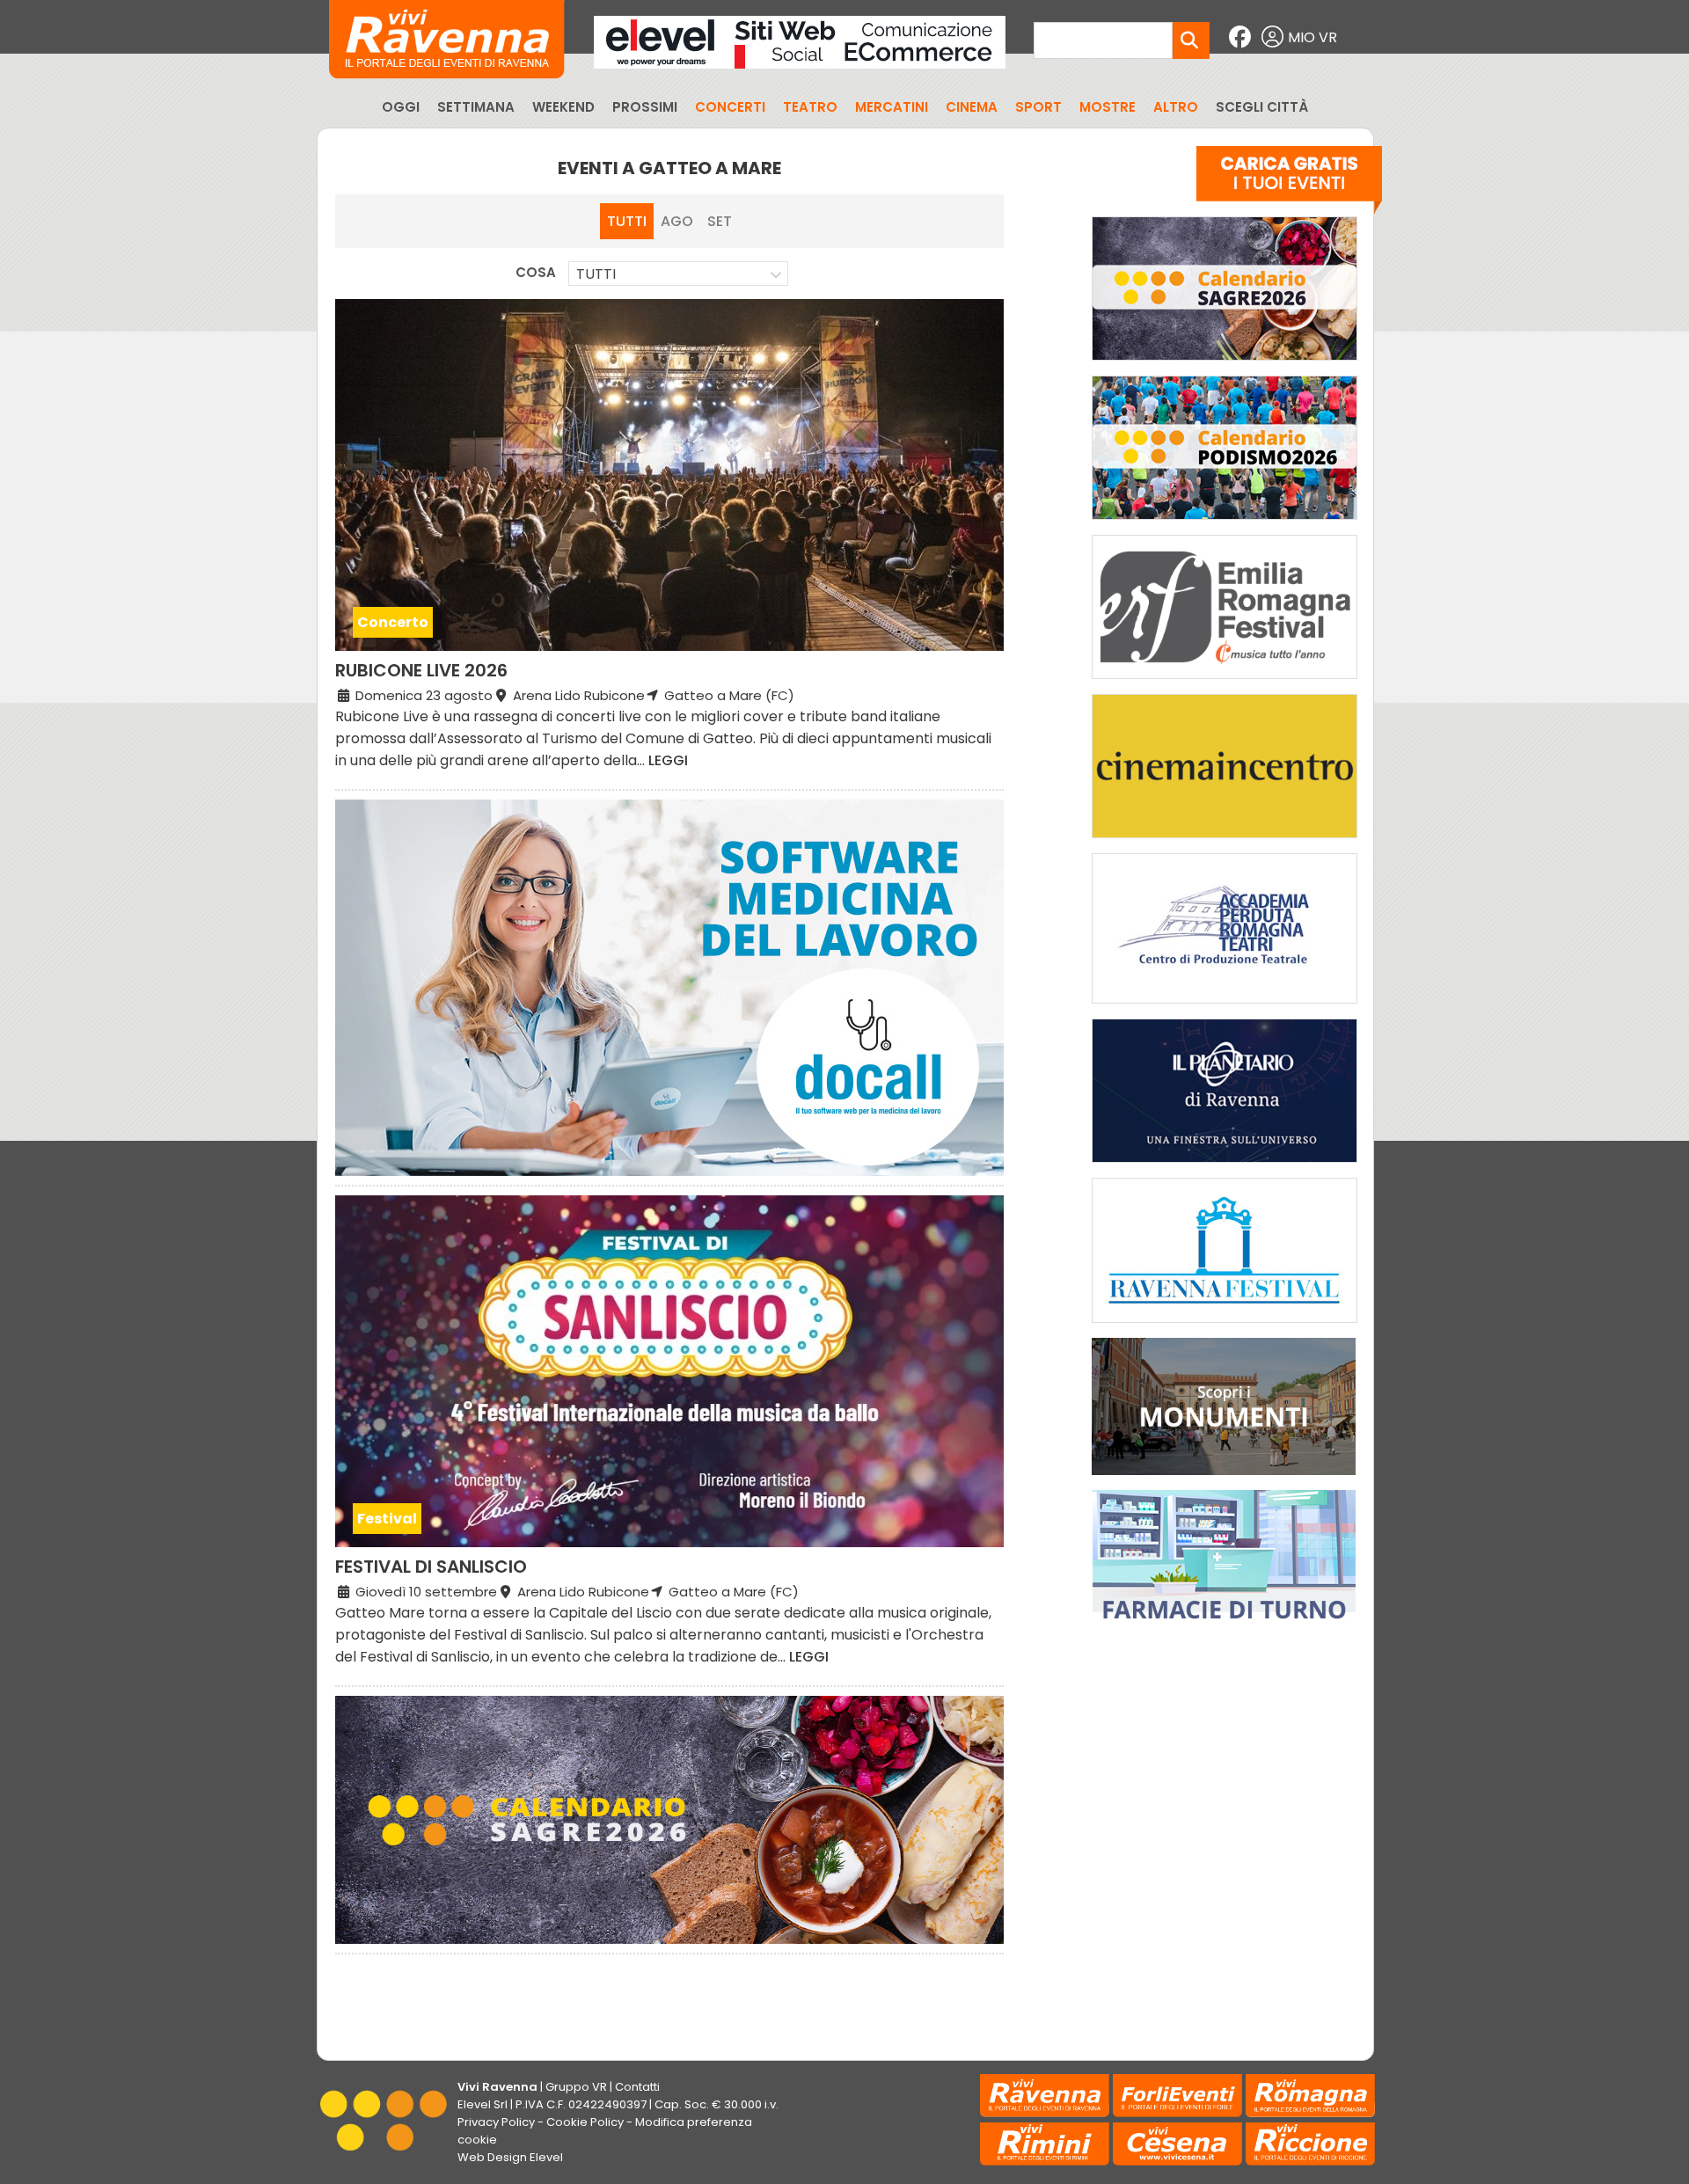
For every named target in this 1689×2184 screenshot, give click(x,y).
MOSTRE (1108, 107)
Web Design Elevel (510, 2157)
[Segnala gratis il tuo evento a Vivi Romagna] (1289, 184)
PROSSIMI (645, 107)
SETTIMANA (476, 107)
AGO (677, 221)
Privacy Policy (496, 2122)
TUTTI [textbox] (596, 274)
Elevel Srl (483, 2104)
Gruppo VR (576, 2087)
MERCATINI (892, 107)
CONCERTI (730, 107)
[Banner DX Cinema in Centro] (1225, 842)
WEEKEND (563, 107)
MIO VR (1312, 37)
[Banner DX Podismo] (1225, 524)
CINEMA (972, 107)
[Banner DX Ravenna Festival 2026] (1225, 1327)
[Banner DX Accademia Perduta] (1225, 1008)
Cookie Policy (585, 2122)
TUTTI (627, 221)
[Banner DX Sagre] (1225, 365)
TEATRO (810, 107)
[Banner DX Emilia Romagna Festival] (1225, 683)
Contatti (637, 2087)
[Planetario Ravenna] (1225, 1167)
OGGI (401, 107)
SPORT (1038, 107)
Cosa (536, 272)
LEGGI (668, 760)
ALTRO (1176, 107)
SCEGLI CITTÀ (1262, 107)
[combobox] (678, 274)
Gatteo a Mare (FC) (728, 695)
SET (720, 221)
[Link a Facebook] (1242, 37)
